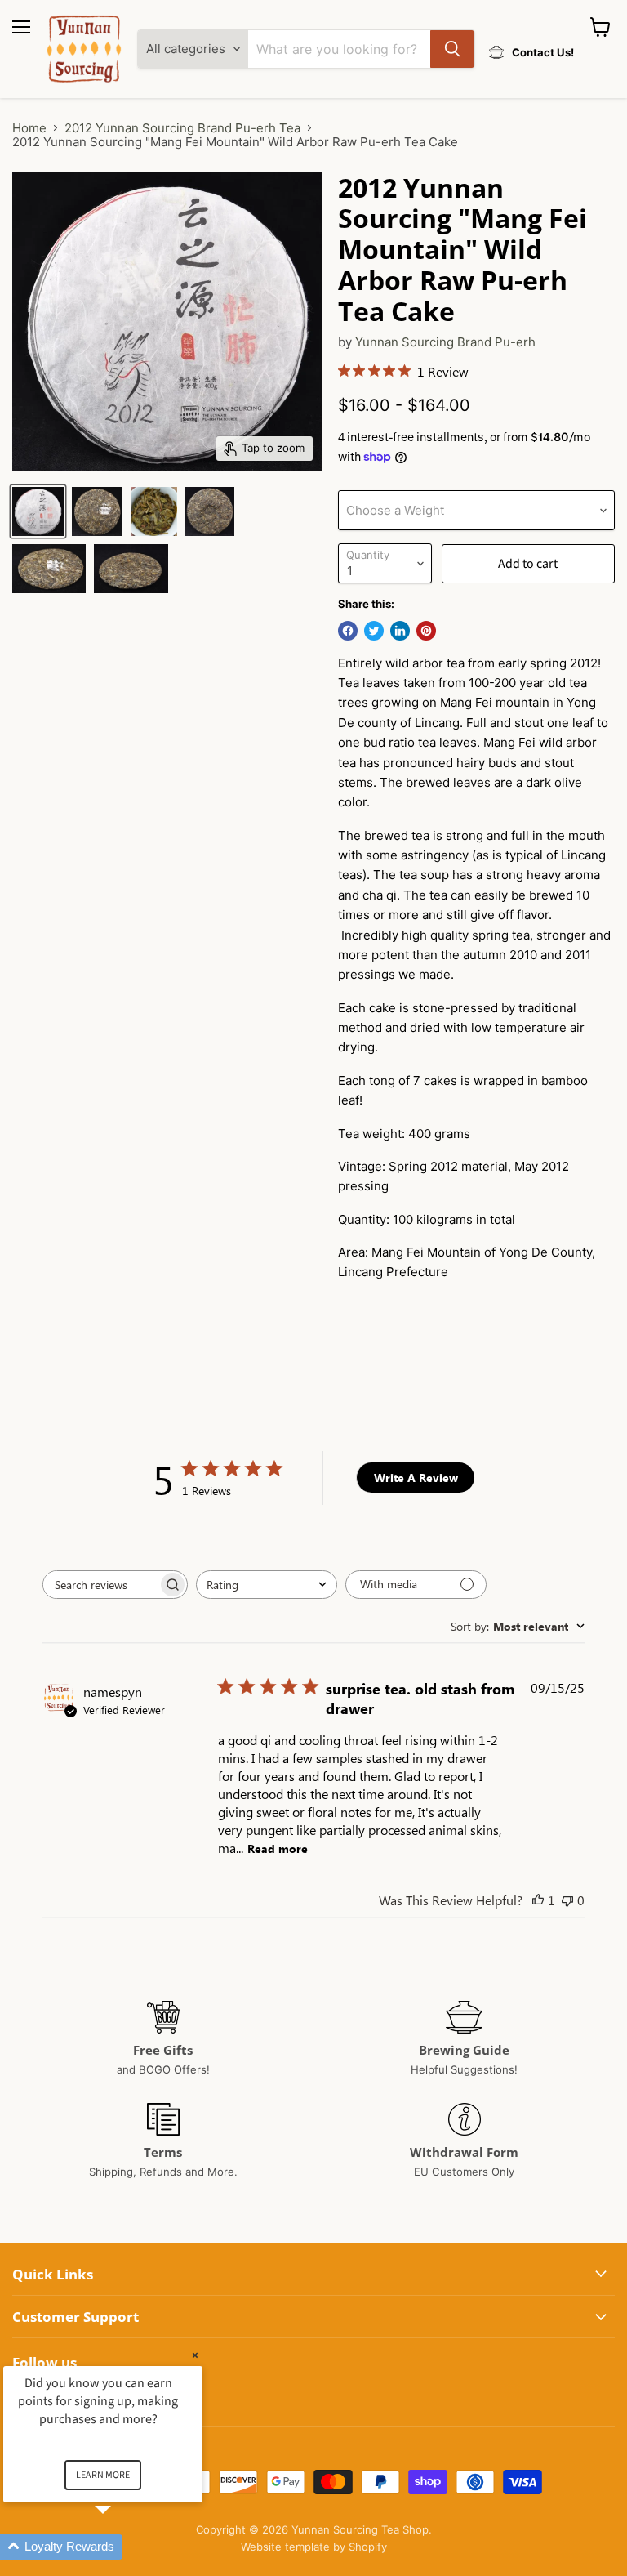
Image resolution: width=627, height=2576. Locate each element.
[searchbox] (100, 1585)
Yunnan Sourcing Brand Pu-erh (445, 342)
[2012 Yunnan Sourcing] (38, 511)
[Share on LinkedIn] (400, 631)
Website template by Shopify (314, 2547)
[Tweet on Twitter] (374, 631)
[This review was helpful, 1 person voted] (538, 1900)
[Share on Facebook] (348, 631)
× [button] (195, 2355)
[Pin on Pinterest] (426, 631)
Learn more (103, 2475)
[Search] (452, 49)
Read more (278, 1848)
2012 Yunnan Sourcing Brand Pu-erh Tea (182, 128)
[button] (122, 2547)
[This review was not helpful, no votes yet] (567, 1900)
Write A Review (416, 1478)
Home (29, 128)
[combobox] (267, 1585)
